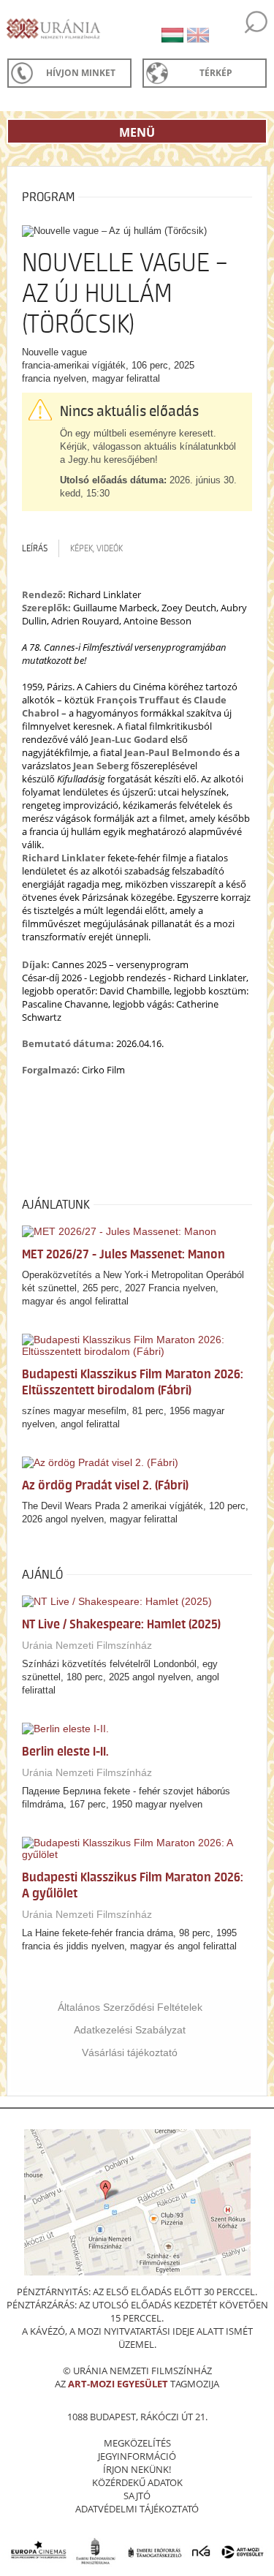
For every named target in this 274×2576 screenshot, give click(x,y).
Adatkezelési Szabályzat (130, 2030)
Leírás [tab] (35, 548)
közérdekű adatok (137, 2482)
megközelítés (137, 2443)
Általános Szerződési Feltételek (130, 2007)
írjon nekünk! (137, 2469)
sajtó (137, 2496)
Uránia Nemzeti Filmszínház (87, 1645)
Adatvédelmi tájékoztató (137, 2509)
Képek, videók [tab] (96, 548)
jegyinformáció (137, 2456)
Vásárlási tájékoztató (130, 2052)
